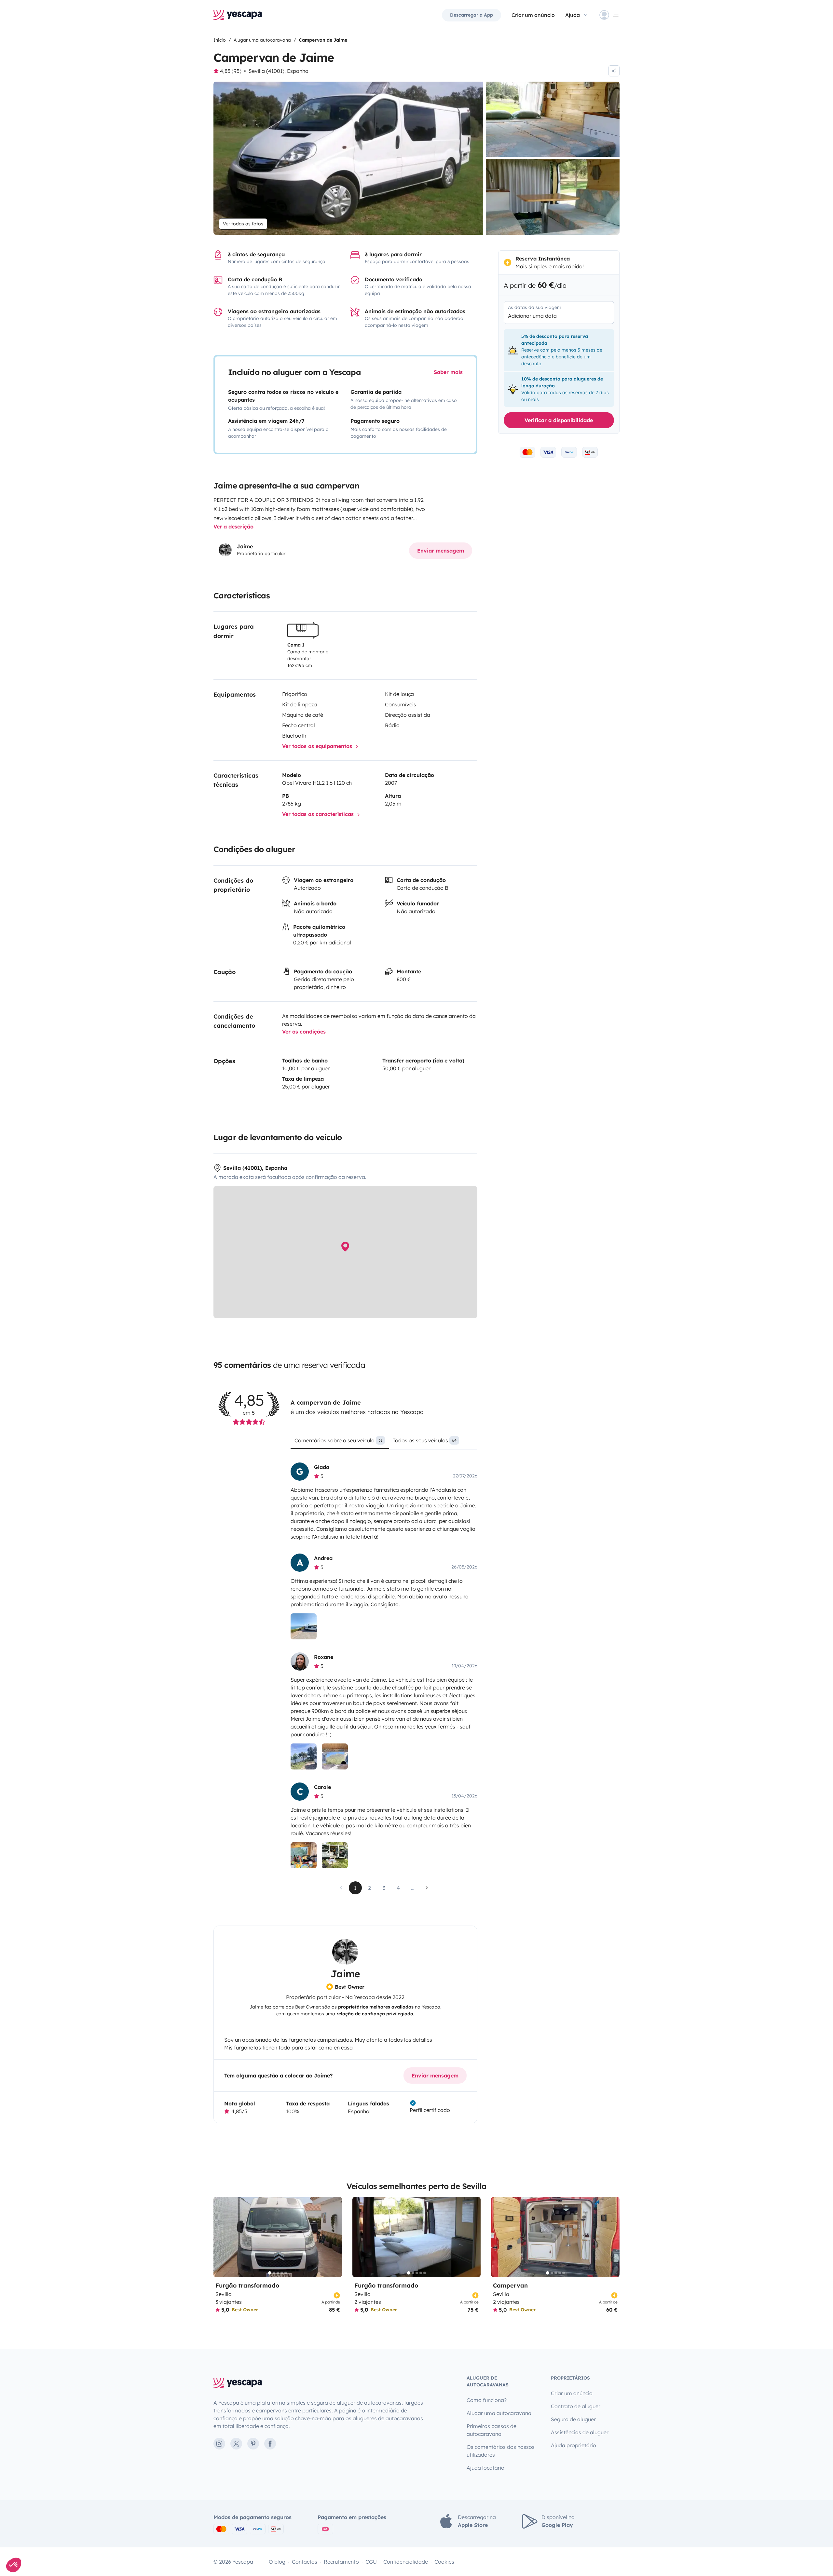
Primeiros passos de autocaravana (492, 2430)
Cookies (444, 2562)
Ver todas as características (319, 814)
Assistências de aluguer (580, 2432)
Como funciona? (487, 2400)
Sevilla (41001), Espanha (279, 71)
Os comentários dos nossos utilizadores (501, 2451)
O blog (277, 2562)
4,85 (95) (231, 71)
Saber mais (448, 372)
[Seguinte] (334, 2237)
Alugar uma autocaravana (499, 2413)
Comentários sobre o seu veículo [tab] (338, 1440)
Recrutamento (341, 2562)
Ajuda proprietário (574, 2445)
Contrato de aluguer (576, 2406)
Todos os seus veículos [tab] (425, 1440)
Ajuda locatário (485, 2468)
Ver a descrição (233, 527)
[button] (14, 2565)
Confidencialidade (406, 2562)
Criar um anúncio (533, 15)
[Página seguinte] (427, 1888)
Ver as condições (304, 1032)
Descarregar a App (471, 15)
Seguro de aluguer (573, 2419)
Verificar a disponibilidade (559, 420)
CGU (371, 2562)
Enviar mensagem (441, 551)
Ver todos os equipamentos (318, 746)
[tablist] (384, 1443)
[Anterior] (221, 2237)
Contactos (305, 2562)
